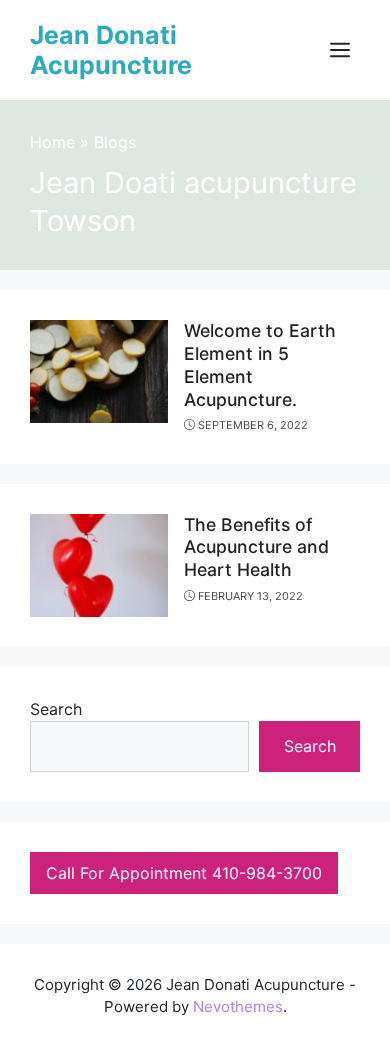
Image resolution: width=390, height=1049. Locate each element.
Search (56, 709)
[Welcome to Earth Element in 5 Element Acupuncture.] (99, 370)
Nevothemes (238, 1006)
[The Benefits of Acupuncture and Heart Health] (99, 563)
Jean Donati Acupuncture (111, 50)
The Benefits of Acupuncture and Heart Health (256, 547)
